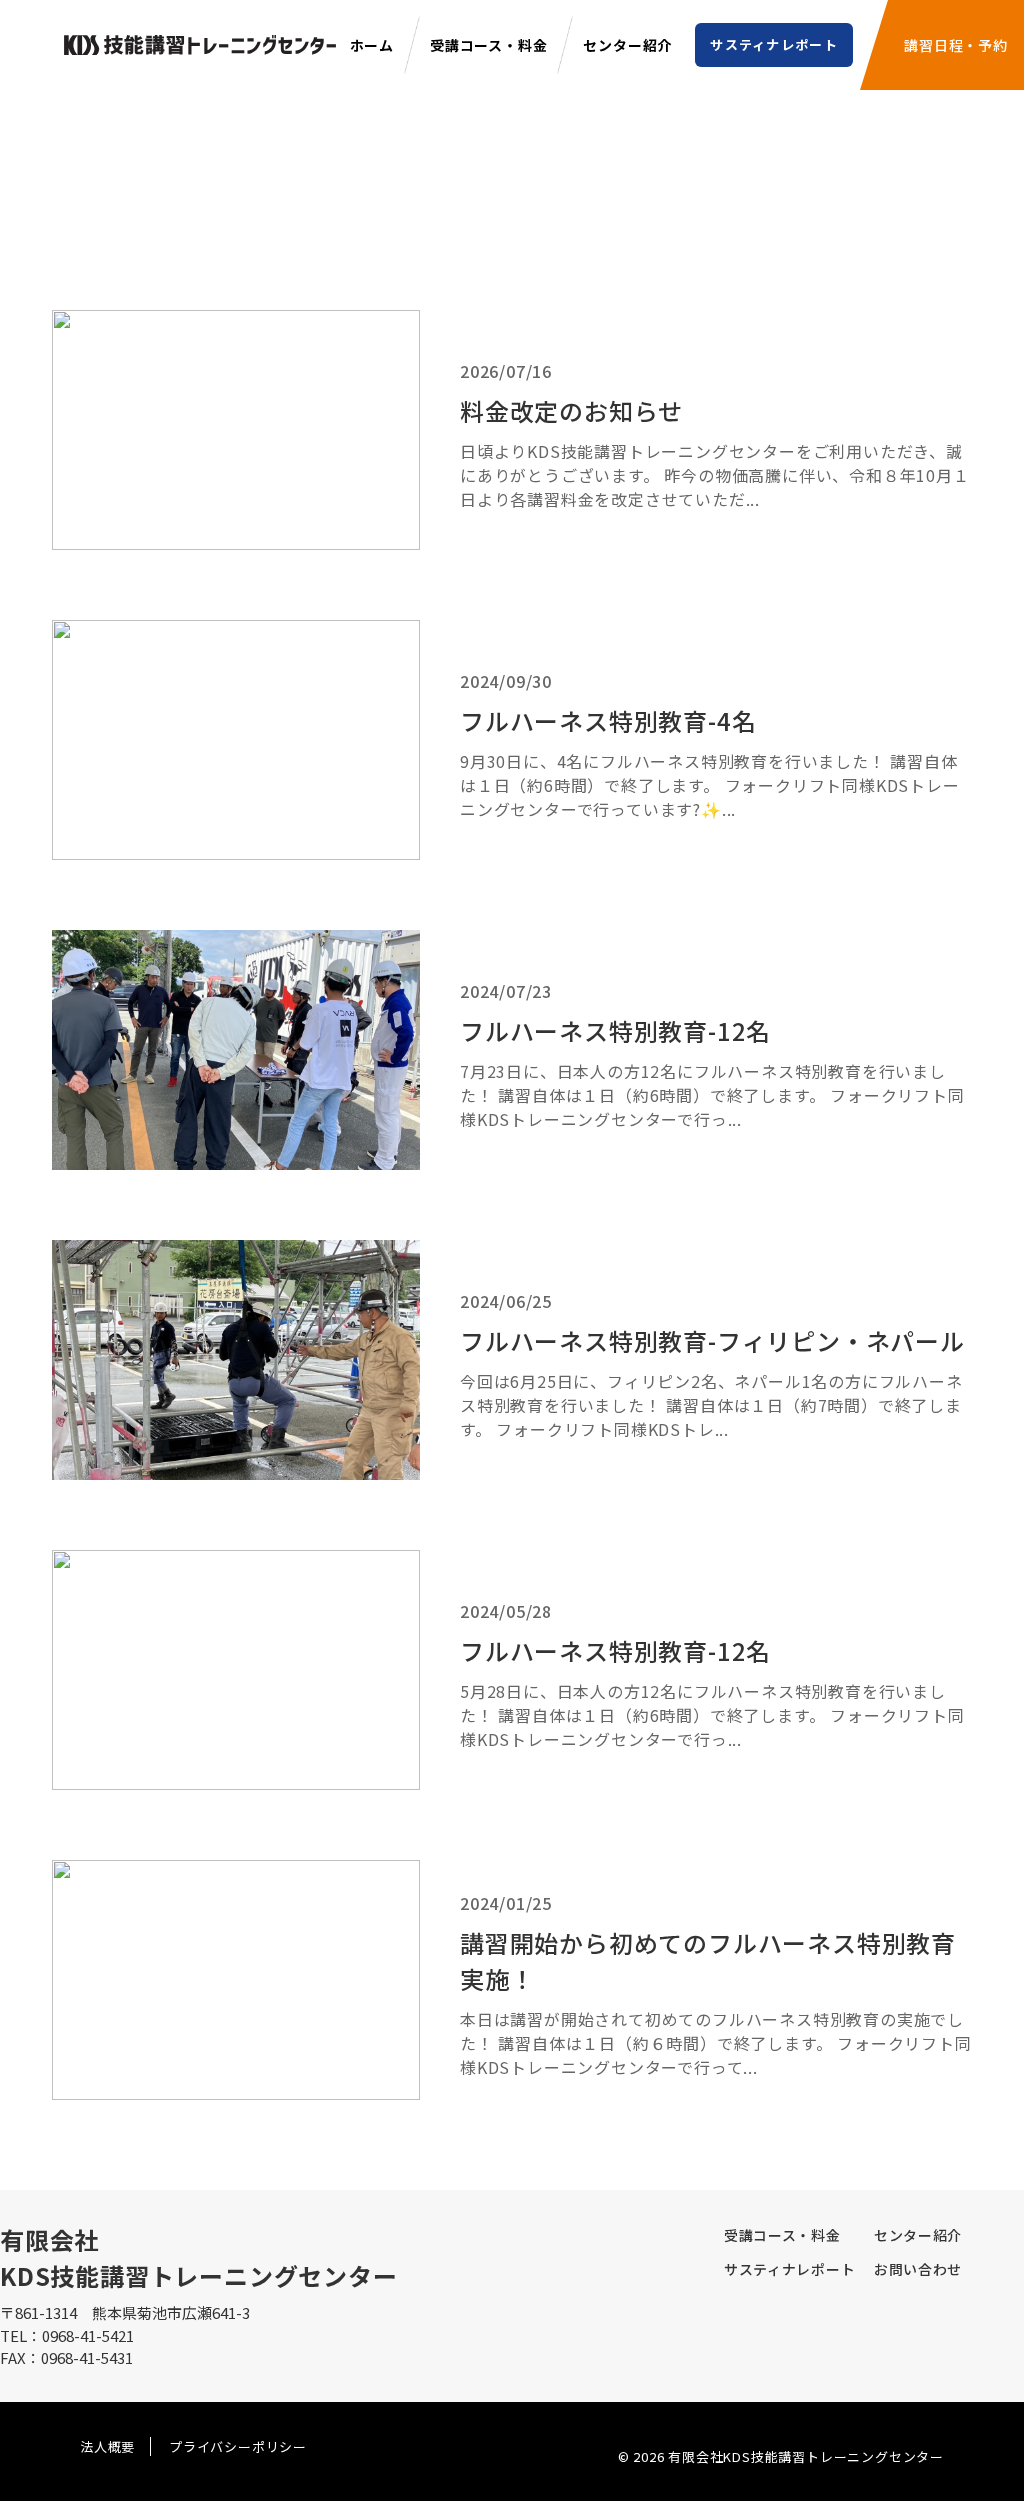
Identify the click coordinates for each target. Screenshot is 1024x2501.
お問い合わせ (918, 2269)
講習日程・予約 (956, 45)
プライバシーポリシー (238, 2446)
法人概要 (107, 2446)
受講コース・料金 (488, 45)
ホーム (372, 45)
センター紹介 (627, 45)
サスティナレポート (774, 44)
